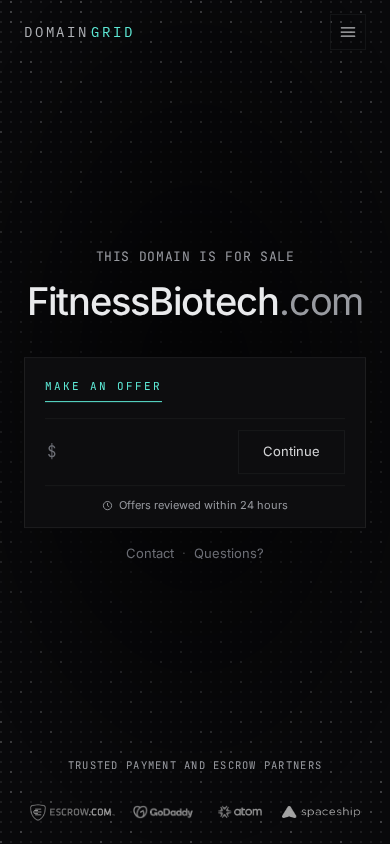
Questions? (229, 553)
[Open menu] (348, 32)
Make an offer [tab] (103, 386)
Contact (150, 553)
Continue (291, 451)
